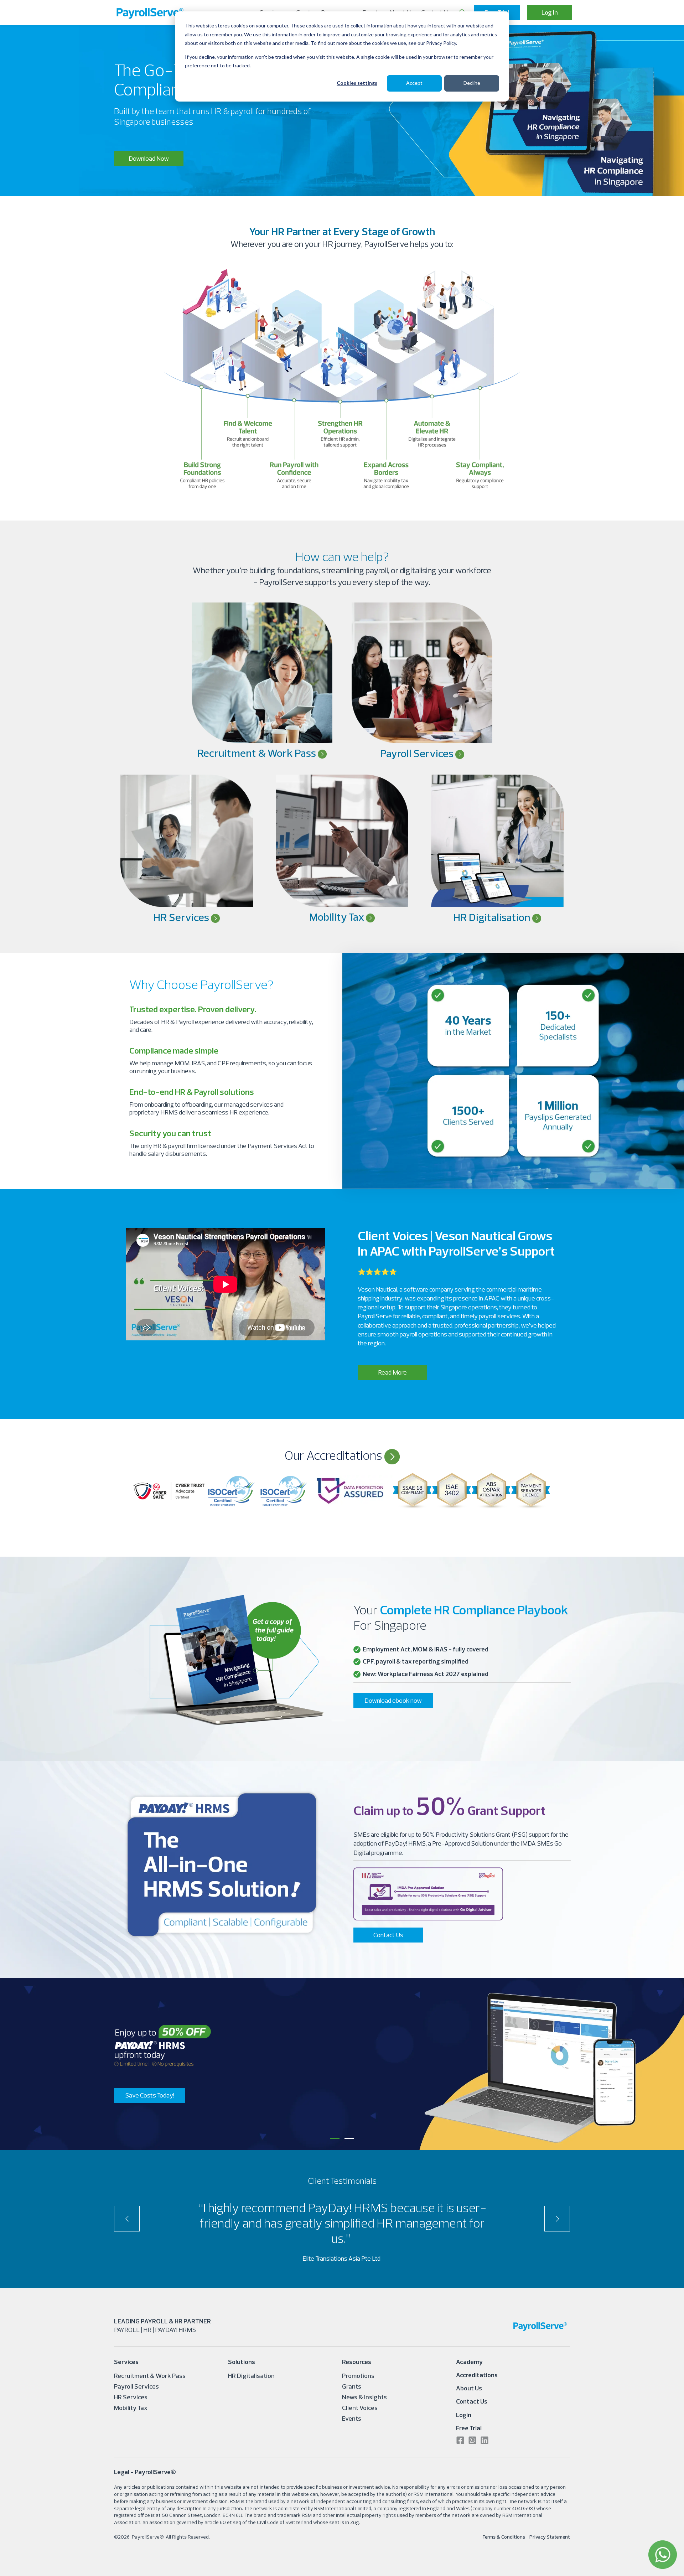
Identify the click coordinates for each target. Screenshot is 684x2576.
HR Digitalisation (493, 917)
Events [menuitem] (352, 2418)
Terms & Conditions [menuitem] (504, 2537)
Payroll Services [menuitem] (136, 2386)
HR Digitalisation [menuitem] (251, 2376)
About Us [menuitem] (469, 2388)
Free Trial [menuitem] (469, 2428)
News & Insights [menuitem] (364, 2397)
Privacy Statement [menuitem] (550, 2537)
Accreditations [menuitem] (477, 2375)
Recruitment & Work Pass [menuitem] (150, 2376)
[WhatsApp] (663, 2555)
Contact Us (388, 1935)
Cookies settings (357, 83)
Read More (392, 1372)
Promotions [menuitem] (358, 2376)
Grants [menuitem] (352, 2386)
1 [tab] (335, 2139)
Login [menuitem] (464, 2415)
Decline (472, 83)
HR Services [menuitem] (131, 2397)
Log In (550, 13)
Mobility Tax (338, 917)
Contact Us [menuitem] (472, 2401)
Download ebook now (393, 1700)
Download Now (149, 158)
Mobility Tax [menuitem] (131, 2408)
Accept (414, 83)
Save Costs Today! (150, 2095)
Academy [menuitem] (469, 2362)
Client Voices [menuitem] (360, 2408)
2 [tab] (349, 2139)
